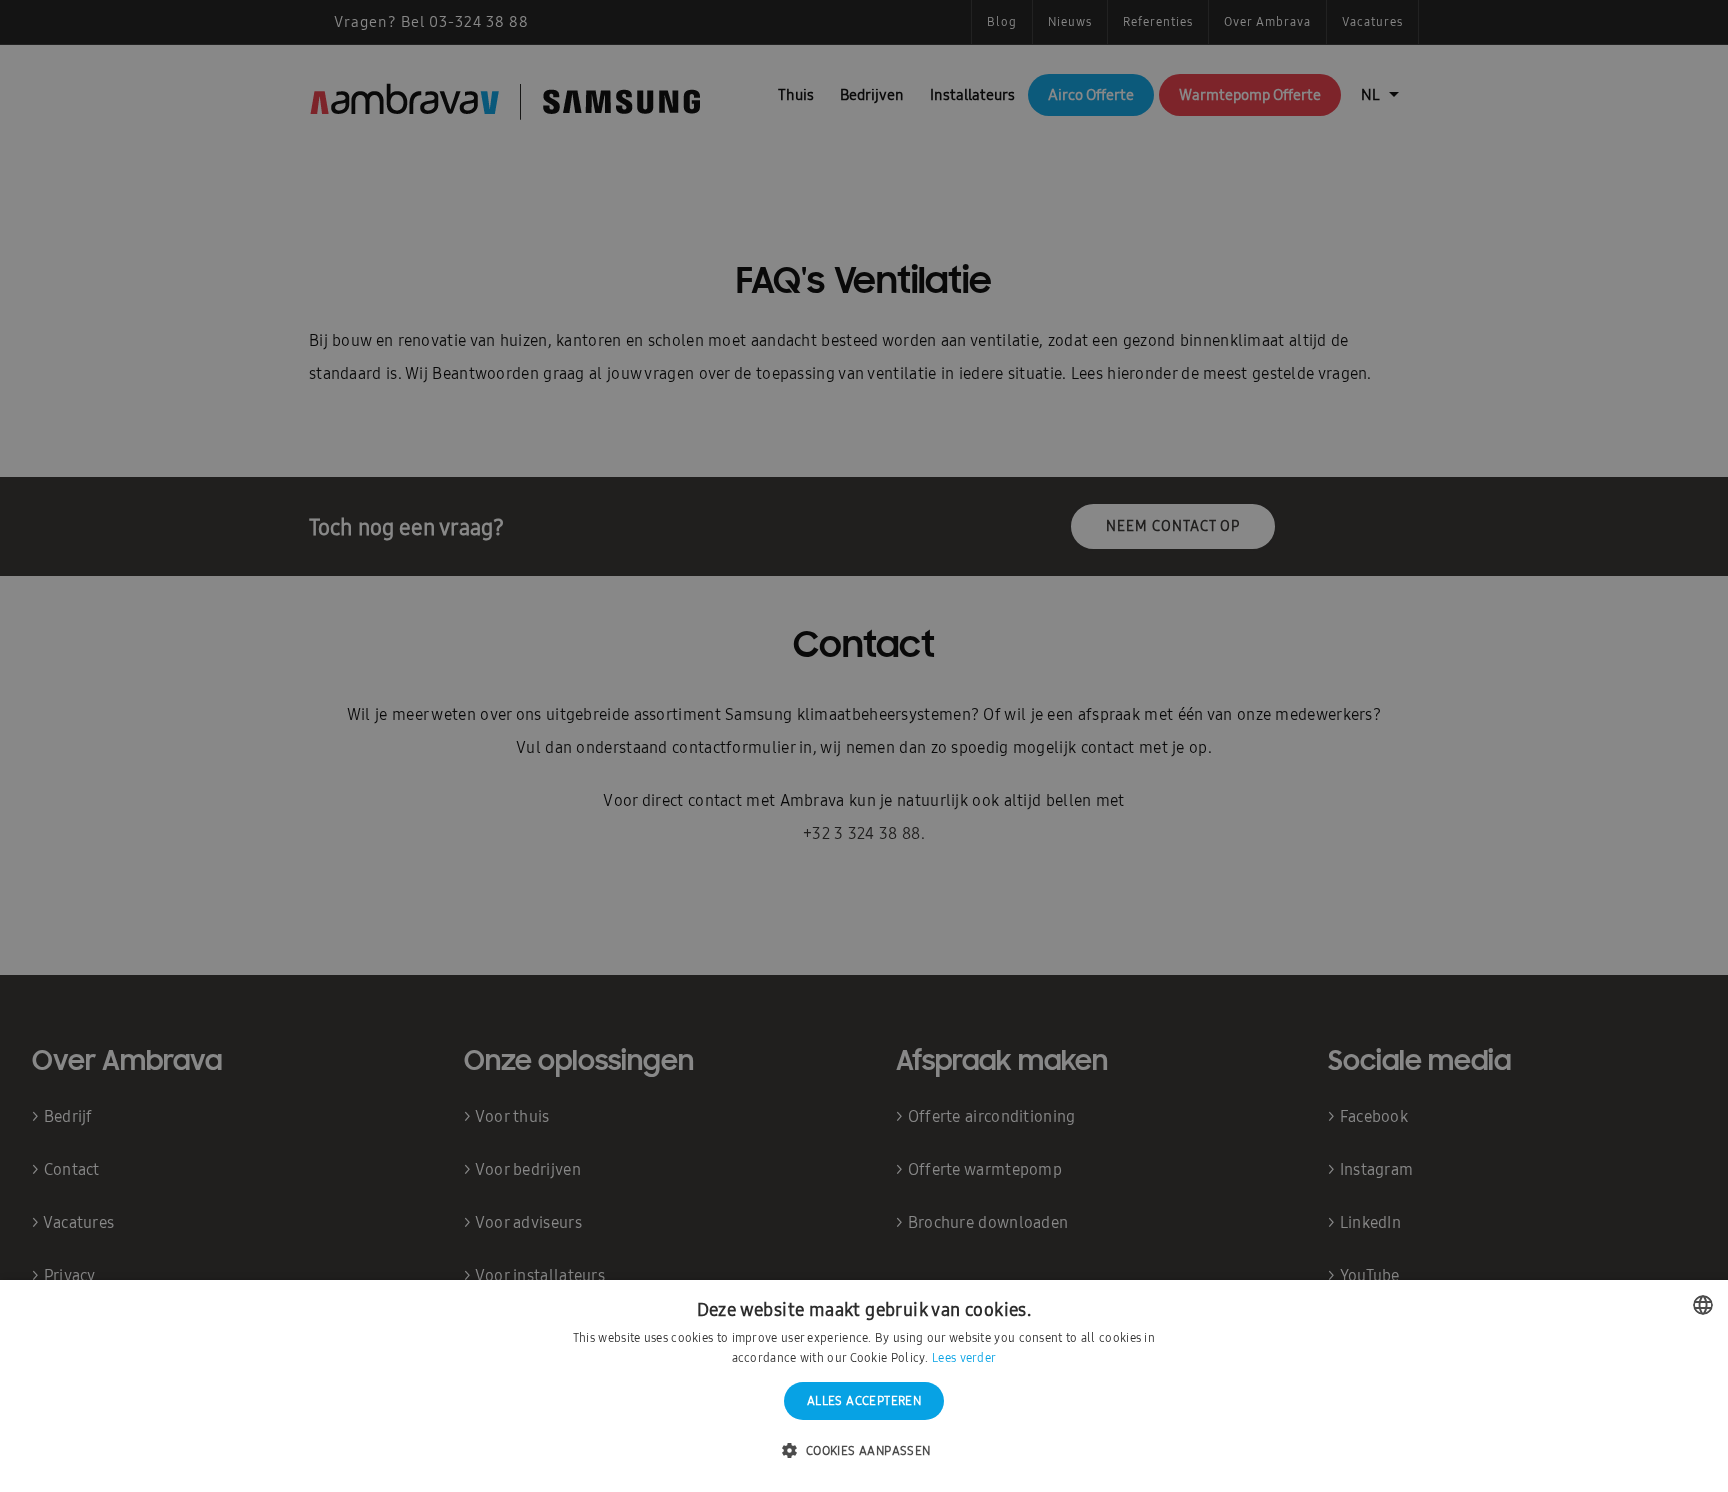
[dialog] (864, 746)
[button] (863, 1451)
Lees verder (964, 1358)
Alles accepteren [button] (864, 1401)
